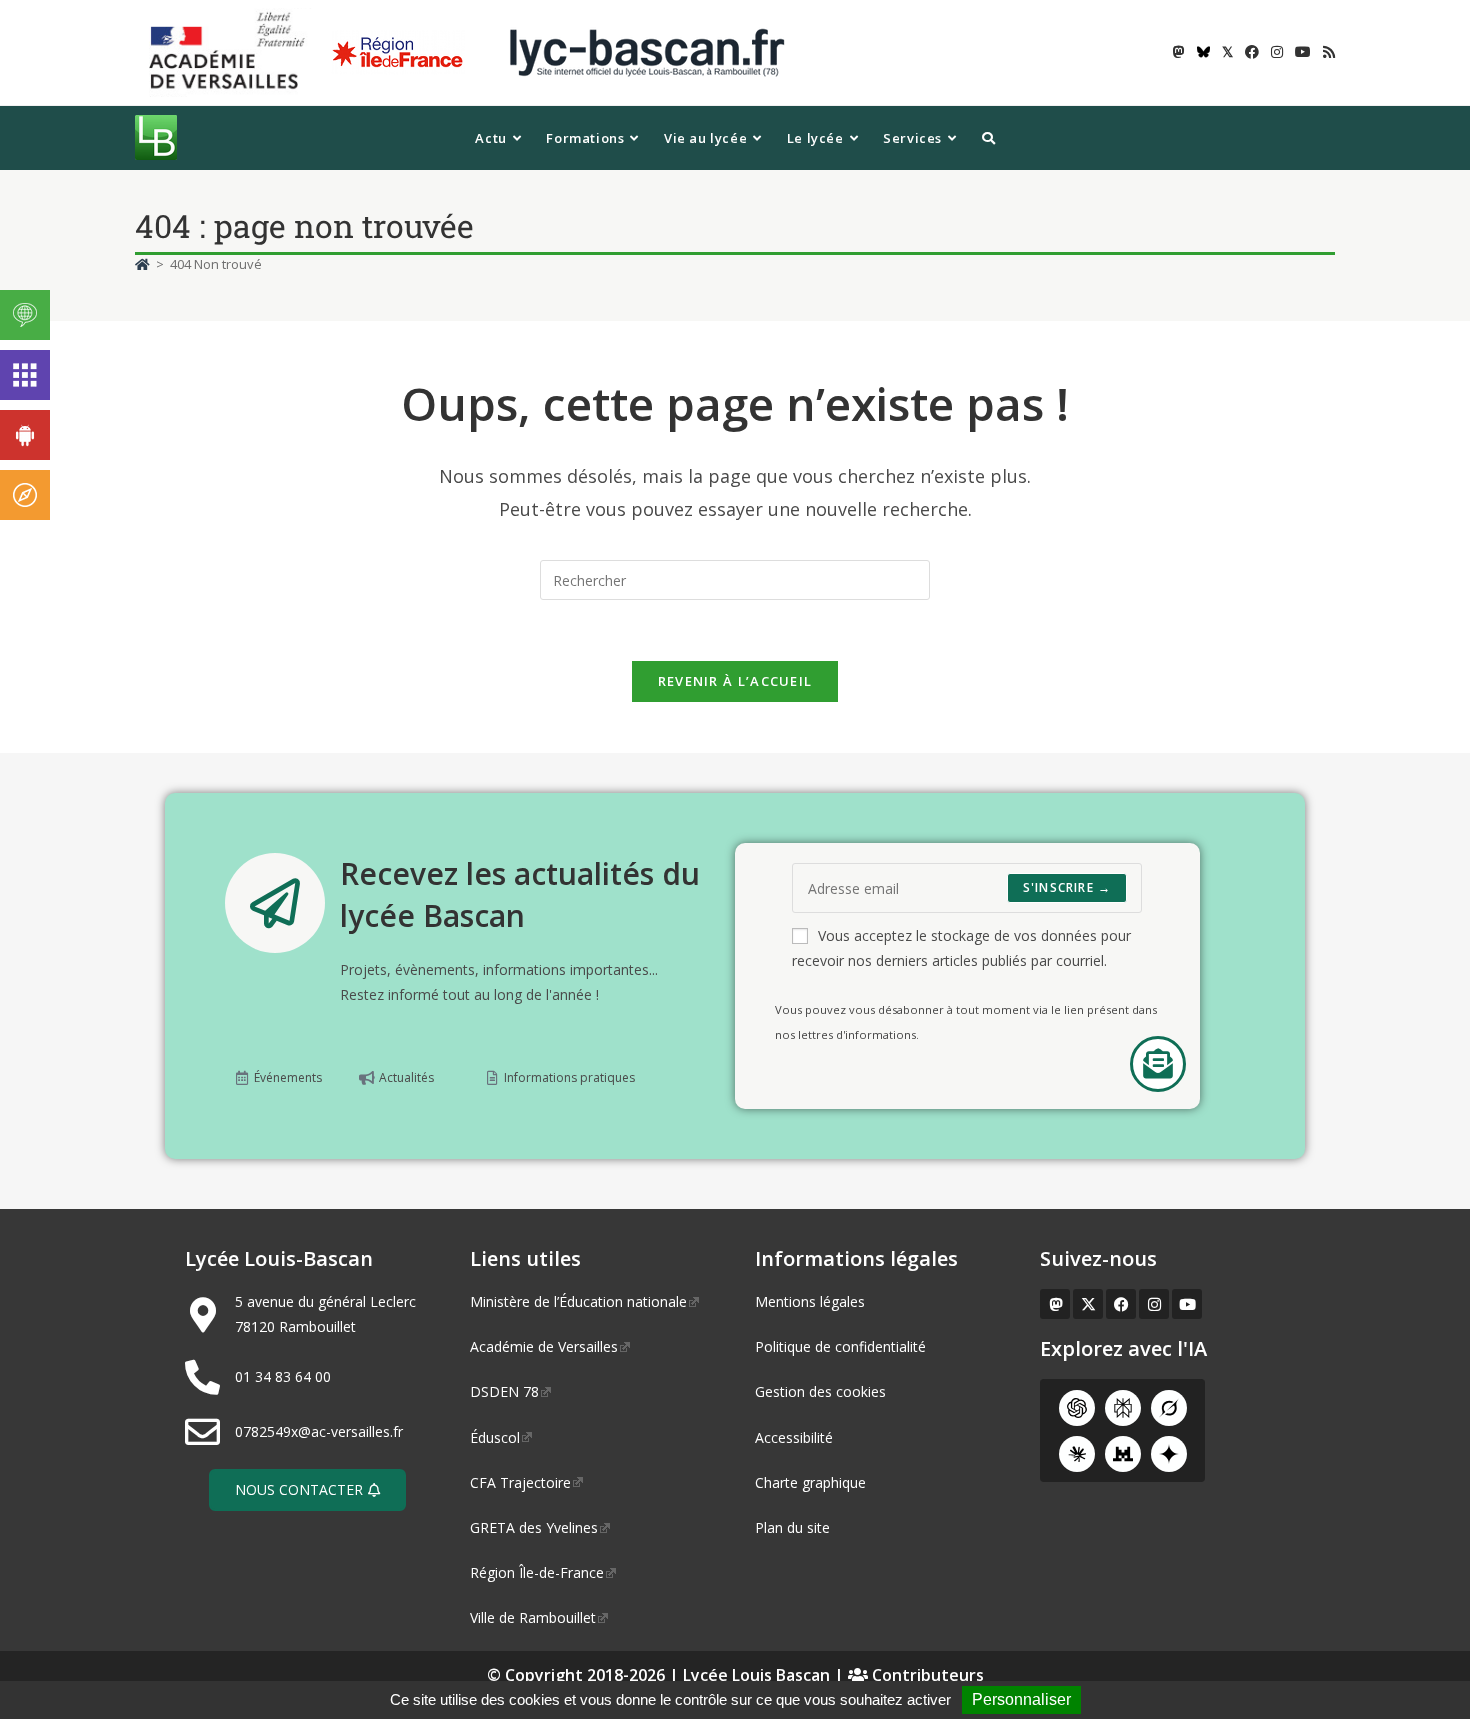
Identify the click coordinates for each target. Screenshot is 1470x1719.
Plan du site (792, 1527)
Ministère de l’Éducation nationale (578, 1301)
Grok (1169, 1408)
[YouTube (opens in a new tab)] (1303, 52)
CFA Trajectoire (520, 1482)
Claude (1077, 1454)
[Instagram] (1154, 1304)
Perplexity (1123, 1408)
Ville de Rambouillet (533, 1617)
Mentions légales (810, 1301)
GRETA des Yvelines (534, 1527)
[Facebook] (1121, 1304)
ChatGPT (1077, 1408)
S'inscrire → (1067, 887)
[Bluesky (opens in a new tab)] (1203, 52)
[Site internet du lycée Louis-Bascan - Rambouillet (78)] (647, 51)
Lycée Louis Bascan (756, 1675)
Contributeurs (926, 1675)
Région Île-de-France (537, 1572)
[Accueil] (142, 264)
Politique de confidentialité (840, 1346)
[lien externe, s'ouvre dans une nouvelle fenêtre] (231, 51)
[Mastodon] (1055, 1304)
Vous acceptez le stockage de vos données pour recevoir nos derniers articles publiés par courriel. (961, 948)
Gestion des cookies (820, 1391)
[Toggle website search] (988, 138)
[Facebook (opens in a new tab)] (1252, 52)
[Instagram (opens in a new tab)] (1277, 52)
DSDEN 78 (504, 1391)
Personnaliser (1021, 1699)
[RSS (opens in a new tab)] (1326, 52)
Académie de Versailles (544, 1346)
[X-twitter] (1088, 1304)
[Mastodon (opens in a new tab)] (1179, 52)
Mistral (1123, 1454)
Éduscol (495, 1437)
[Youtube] (1187, 1304)
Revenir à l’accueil (735, 681)
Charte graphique (810, 1482)
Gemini (1169, 1454)
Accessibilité (794, 1437)
